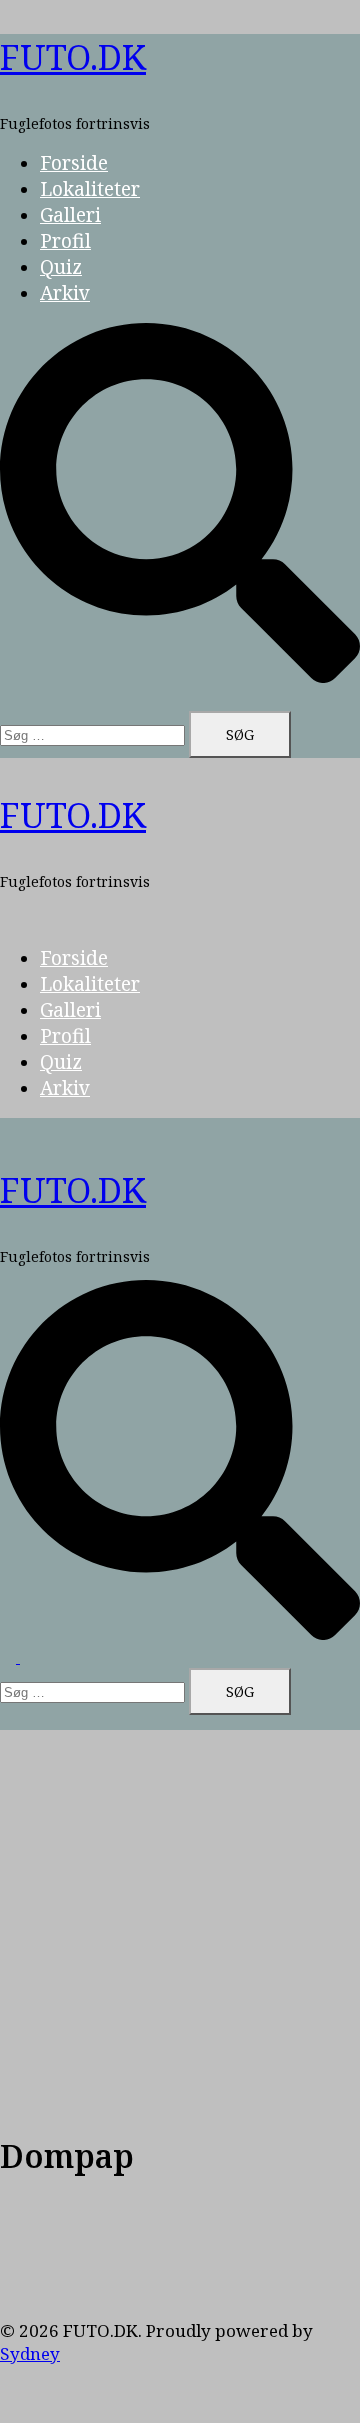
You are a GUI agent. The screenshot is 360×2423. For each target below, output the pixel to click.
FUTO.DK (73, 57)
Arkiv (65, 293)
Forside (74, 163)
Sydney (30, 2353)
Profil (65, 241)
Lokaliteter (90, 189)
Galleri (70, 215)
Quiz (61, 267)
